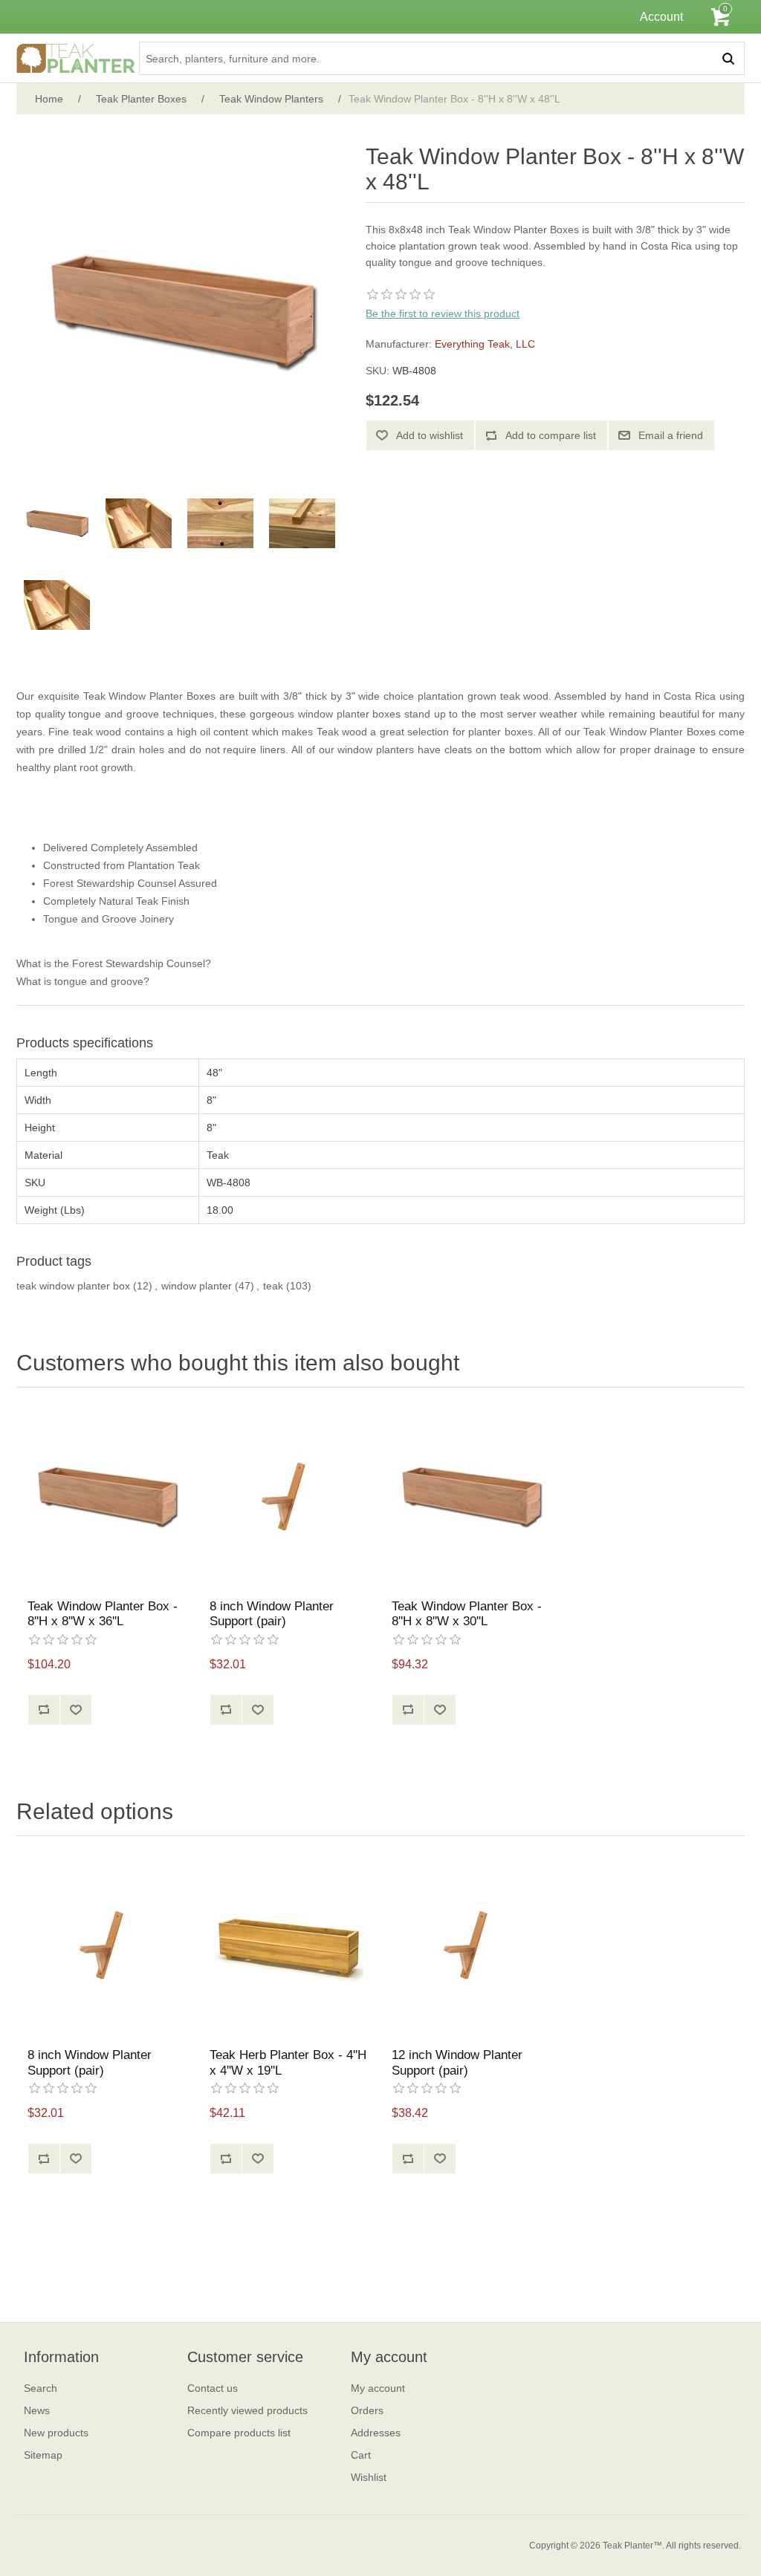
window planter (197, 1286)
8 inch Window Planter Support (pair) (272, 1614)
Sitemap (43, 2455)
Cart (361, 2455)
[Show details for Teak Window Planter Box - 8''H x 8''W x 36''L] (107, 1497)
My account (378, 2388)
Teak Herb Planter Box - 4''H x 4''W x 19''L (288, 2062)
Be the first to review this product (443, 313)
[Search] (728, 58)
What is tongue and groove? (83, 981)
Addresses (376, 2433)
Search (41, 2388)
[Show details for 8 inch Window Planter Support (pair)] (289, 1497)
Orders (367, 2410)
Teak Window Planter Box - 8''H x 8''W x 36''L (103, 1614)
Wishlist (369, 2477)
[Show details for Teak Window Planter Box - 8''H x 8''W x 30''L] (472, 1497)
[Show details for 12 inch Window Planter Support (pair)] (472, 1946)
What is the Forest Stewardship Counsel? (114, 963)
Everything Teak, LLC (485, 344)
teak (273, 1286)
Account (661, 17)
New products (56, 2433)
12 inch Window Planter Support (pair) (457, 2062)
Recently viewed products (247, 2410)
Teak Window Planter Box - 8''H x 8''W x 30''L (467, 1614)
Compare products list (239, 2433)
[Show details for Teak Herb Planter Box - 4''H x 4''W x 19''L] (289, 1946)
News (37, 2410)
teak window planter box (73, 1286)
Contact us (213, 2388)
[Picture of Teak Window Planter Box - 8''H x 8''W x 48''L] (57, 524)
